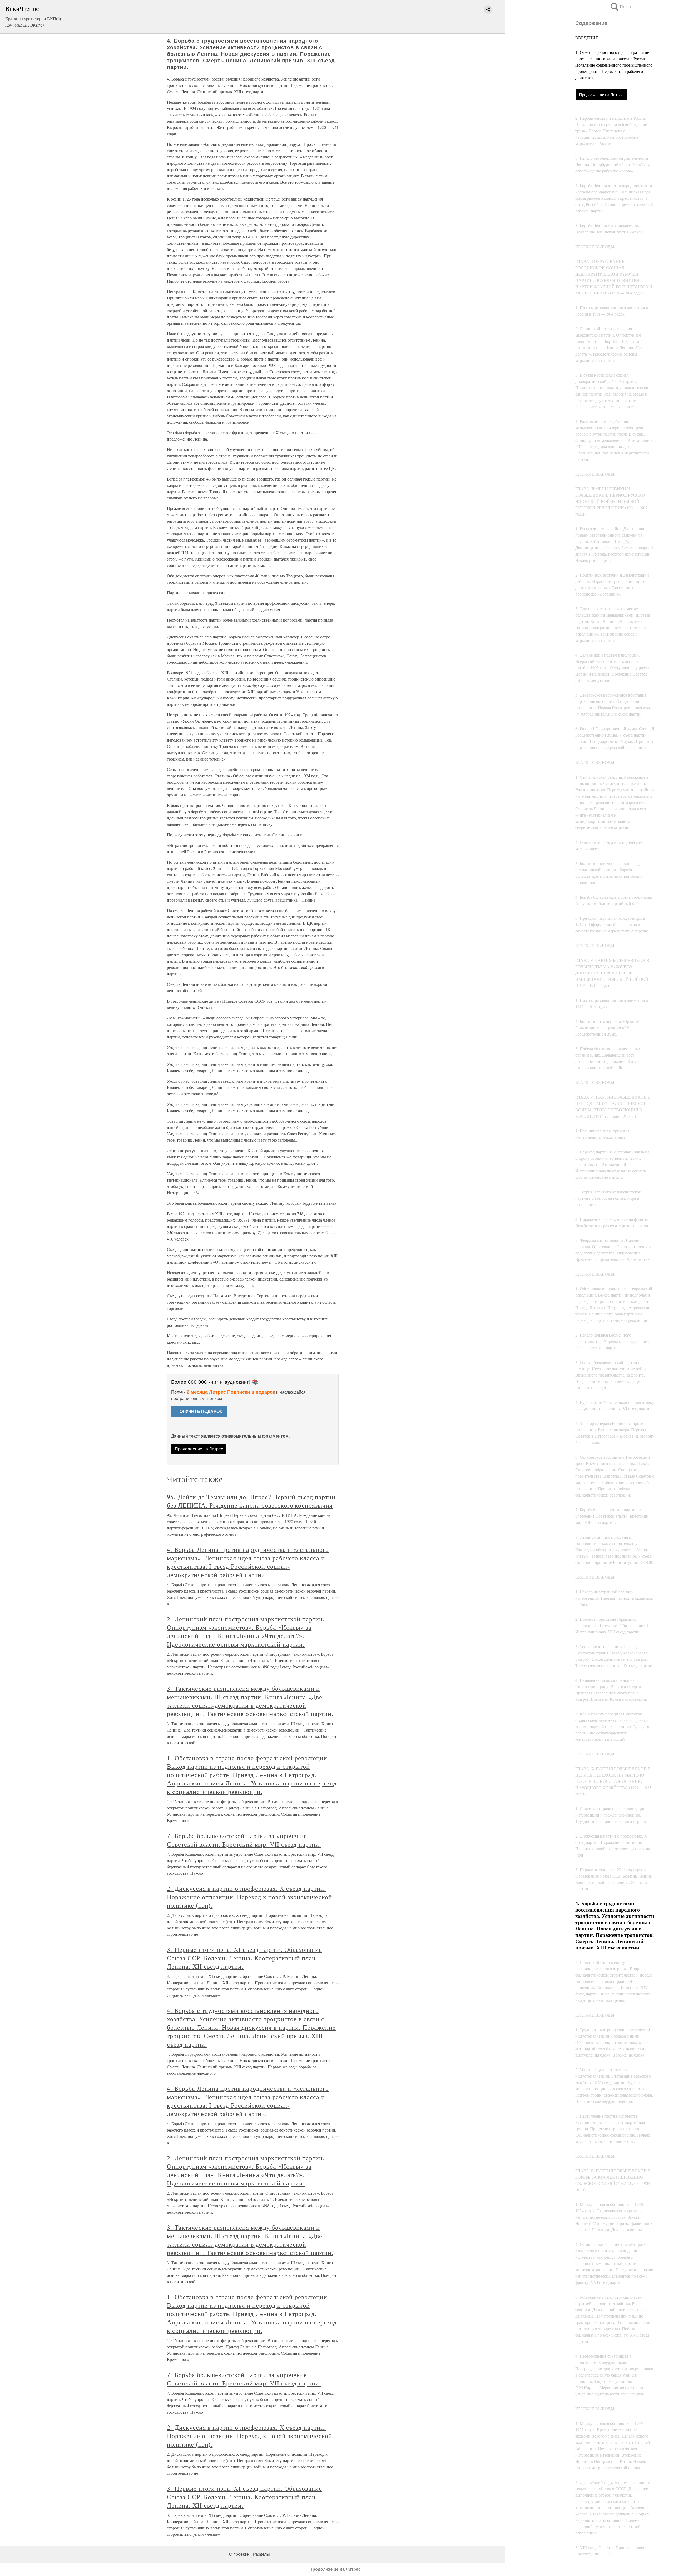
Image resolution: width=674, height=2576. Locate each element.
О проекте (239, 2554)
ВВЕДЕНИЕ (587, 37)
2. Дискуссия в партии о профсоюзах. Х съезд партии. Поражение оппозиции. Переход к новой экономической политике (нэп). (249, 1897)
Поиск (621, 7)
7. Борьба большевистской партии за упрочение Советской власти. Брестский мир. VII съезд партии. (244, 1840)
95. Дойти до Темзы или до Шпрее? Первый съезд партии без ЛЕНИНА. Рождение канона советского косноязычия (251, 1501)
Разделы (261, 2554)
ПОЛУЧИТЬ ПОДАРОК (199, 1411)
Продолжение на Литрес (601, 95)
